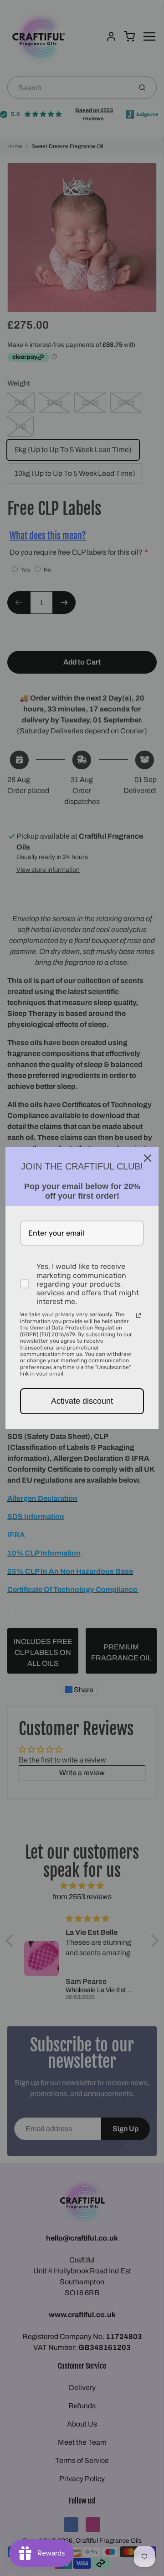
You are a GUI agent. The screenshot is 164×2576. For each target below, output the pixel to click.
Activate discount (82, 1401)
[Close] (148, 1158)
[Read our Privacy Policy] (138, 1315)
